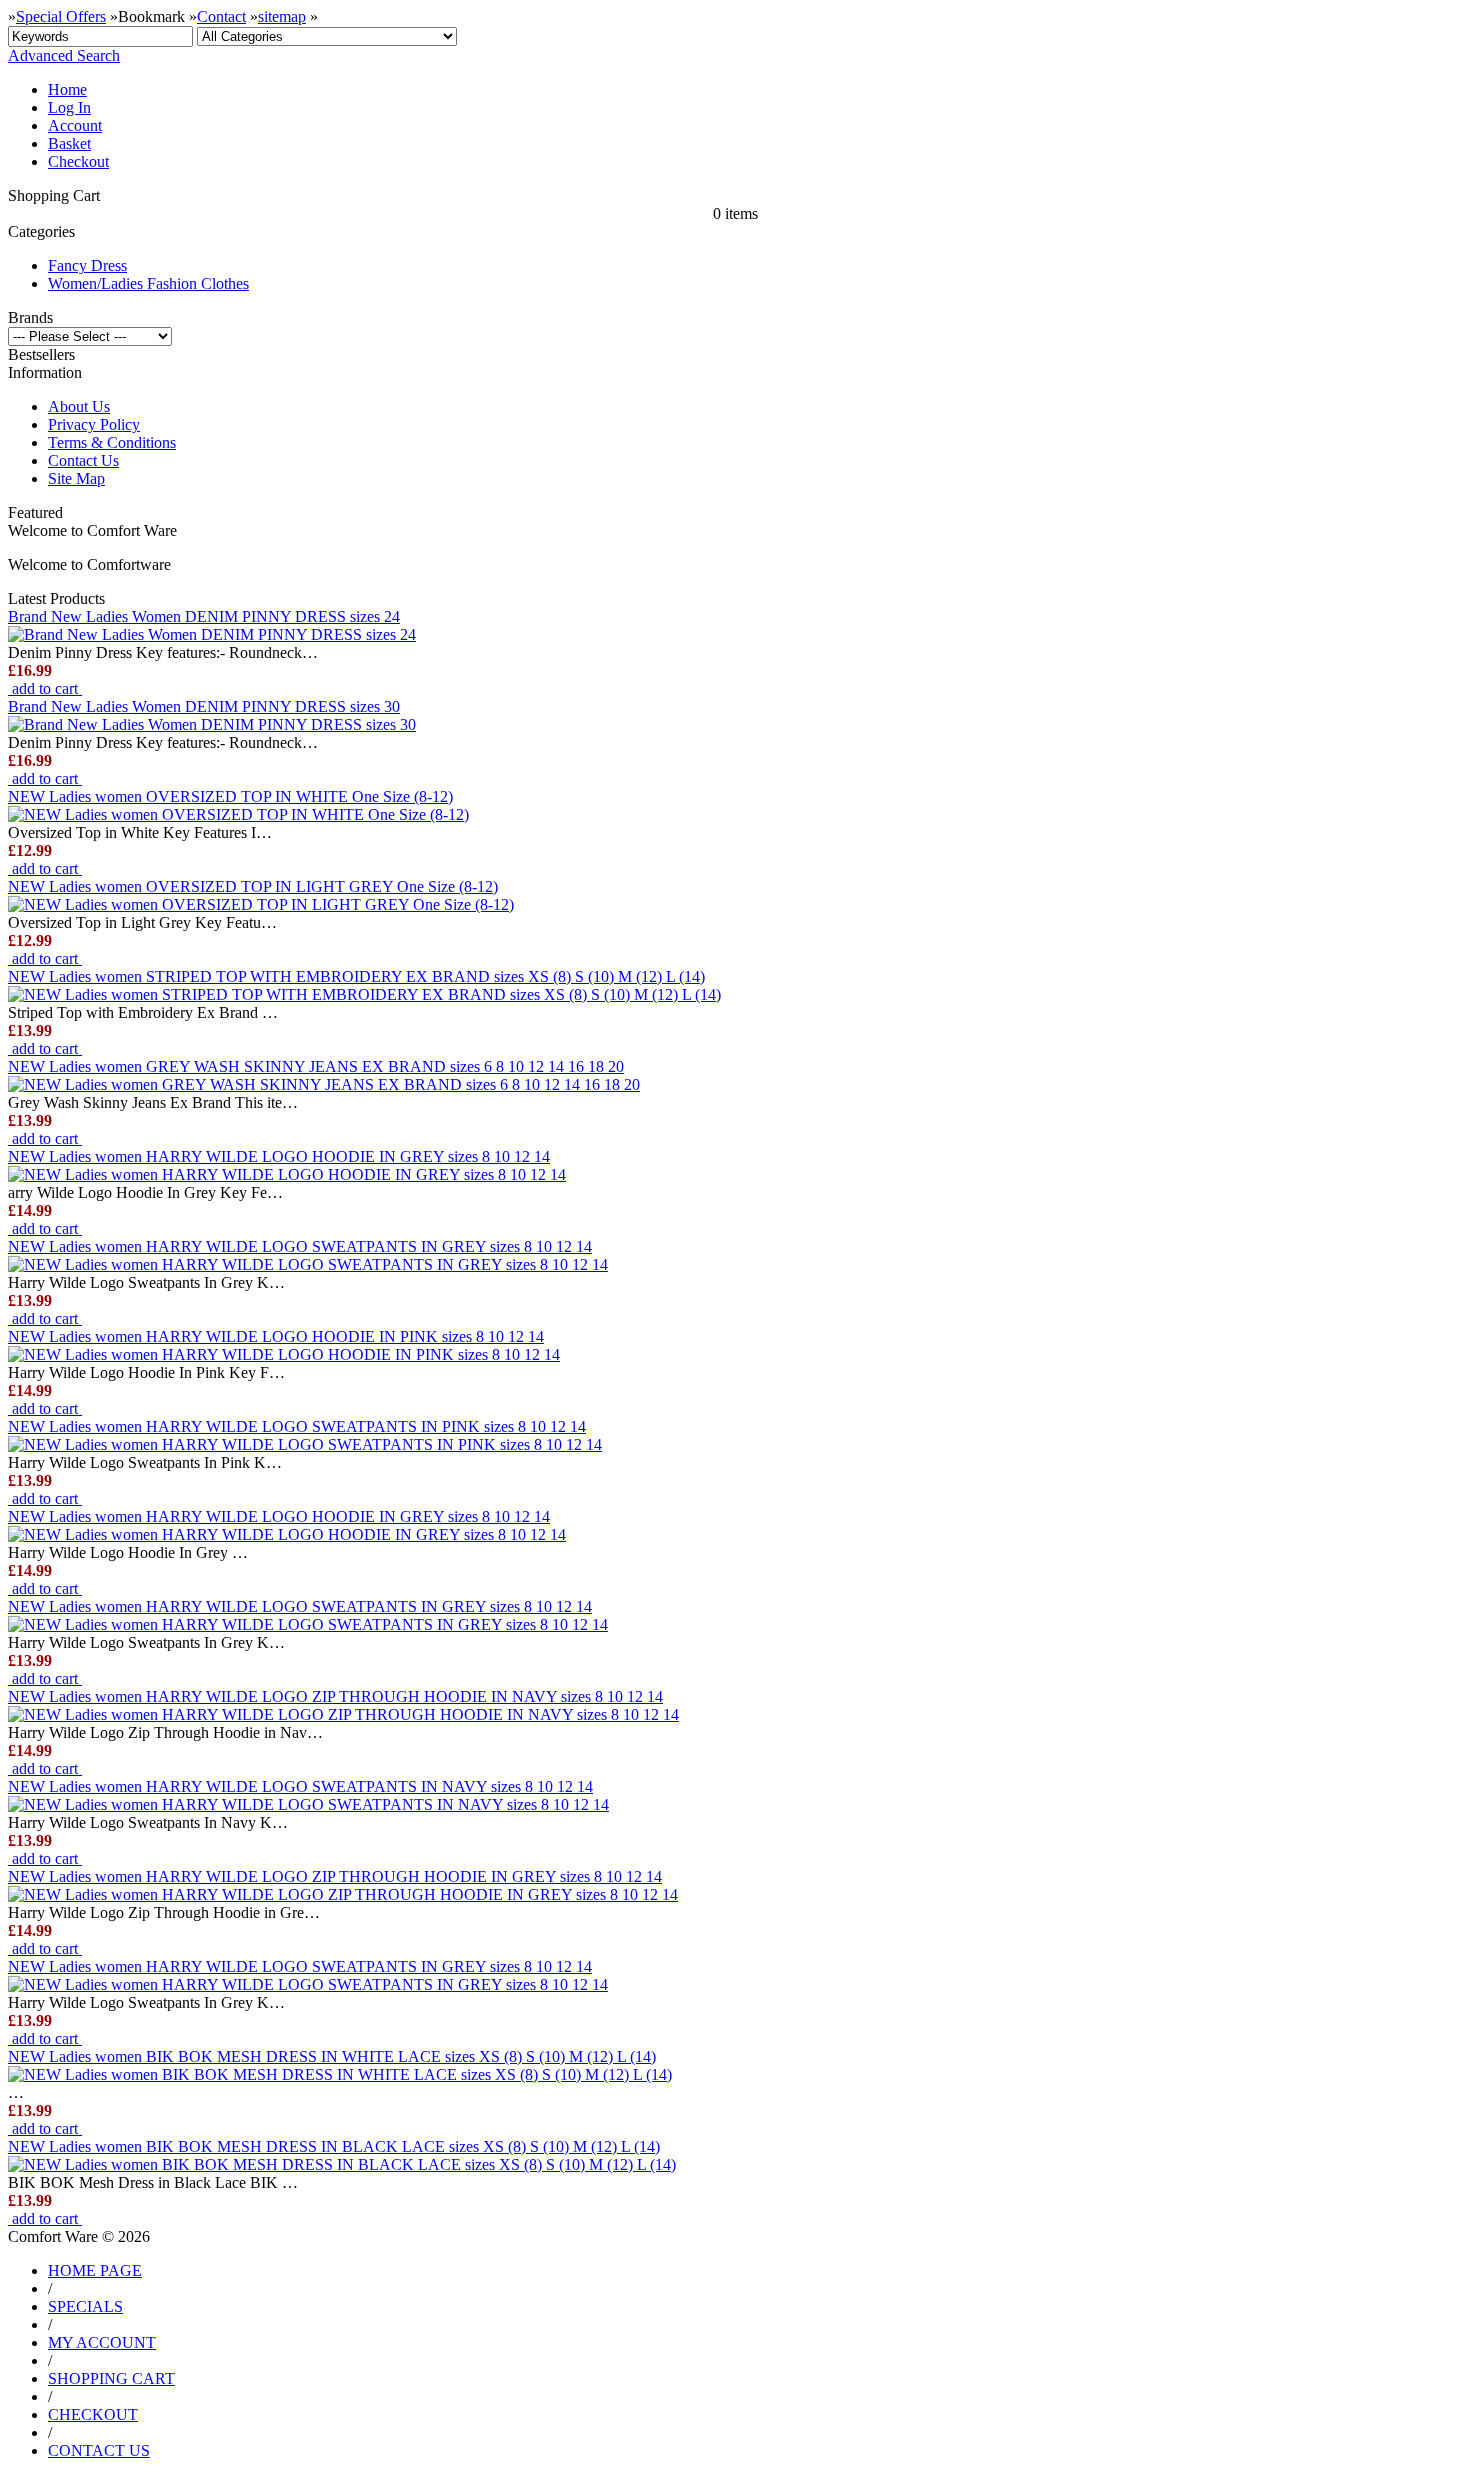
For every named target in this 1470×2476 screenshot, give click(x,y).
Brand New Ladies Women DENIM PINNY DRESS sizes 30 (204, 706)
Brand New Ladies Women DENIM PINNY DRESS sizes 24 (204, 616)
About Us (79, 406)
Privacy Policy (94, 424)
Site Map (76, 478)
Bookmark (151, 16)
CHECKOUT (93, 2414)
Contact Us (83, 460)
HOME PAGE (95, 2270)
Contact (221, 16)
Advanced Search (64, 55)
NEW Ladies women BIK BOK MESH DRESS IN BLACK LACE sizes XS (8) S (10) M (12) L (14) (334, 2146)
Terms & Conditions (112, 442)
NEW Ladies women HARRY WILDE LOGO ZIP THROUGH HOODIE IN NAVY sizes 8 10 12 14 (335, 1696)
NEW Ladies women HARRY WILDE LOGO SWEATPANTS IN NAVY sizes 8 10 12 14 (300, 1786)
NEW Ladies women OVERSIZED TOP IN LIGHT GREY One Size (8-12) (253, 886)
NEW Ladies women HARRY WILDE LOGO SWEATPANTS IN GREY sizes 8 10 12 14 (300, 1246)
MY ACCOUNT (102, 2342)
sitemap (282, 16)
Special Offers (61, 16)
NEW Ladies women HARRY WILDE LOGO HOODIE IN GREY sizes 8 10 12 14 (279, 1156)
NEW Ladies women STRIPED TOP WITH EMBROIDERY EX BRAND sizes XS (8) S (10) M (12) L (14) (356, 976)
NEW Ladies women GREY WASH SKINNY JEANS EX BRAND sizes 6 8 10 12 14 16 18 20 (316, 1066)
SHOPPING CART (111, 2378)
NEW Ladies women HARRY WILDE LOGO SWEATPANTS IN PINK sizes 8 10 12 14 (297, 1426)
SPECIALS (85, 2306)
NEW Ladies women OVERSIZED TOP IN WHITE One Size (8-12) (230, 796)
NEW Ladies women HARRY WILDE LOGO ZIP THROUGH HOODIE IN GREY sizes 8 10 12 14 (335, 1876)
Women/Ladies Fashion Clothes (148, 283)
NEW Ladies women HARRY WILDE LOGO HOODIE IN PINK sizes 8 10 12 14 (276, 1336)
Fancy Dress (87, 265)
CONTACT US (99, 2450)
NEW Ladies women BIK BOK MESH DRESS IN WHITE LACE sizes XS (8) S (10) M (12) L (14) (332, 2056)
